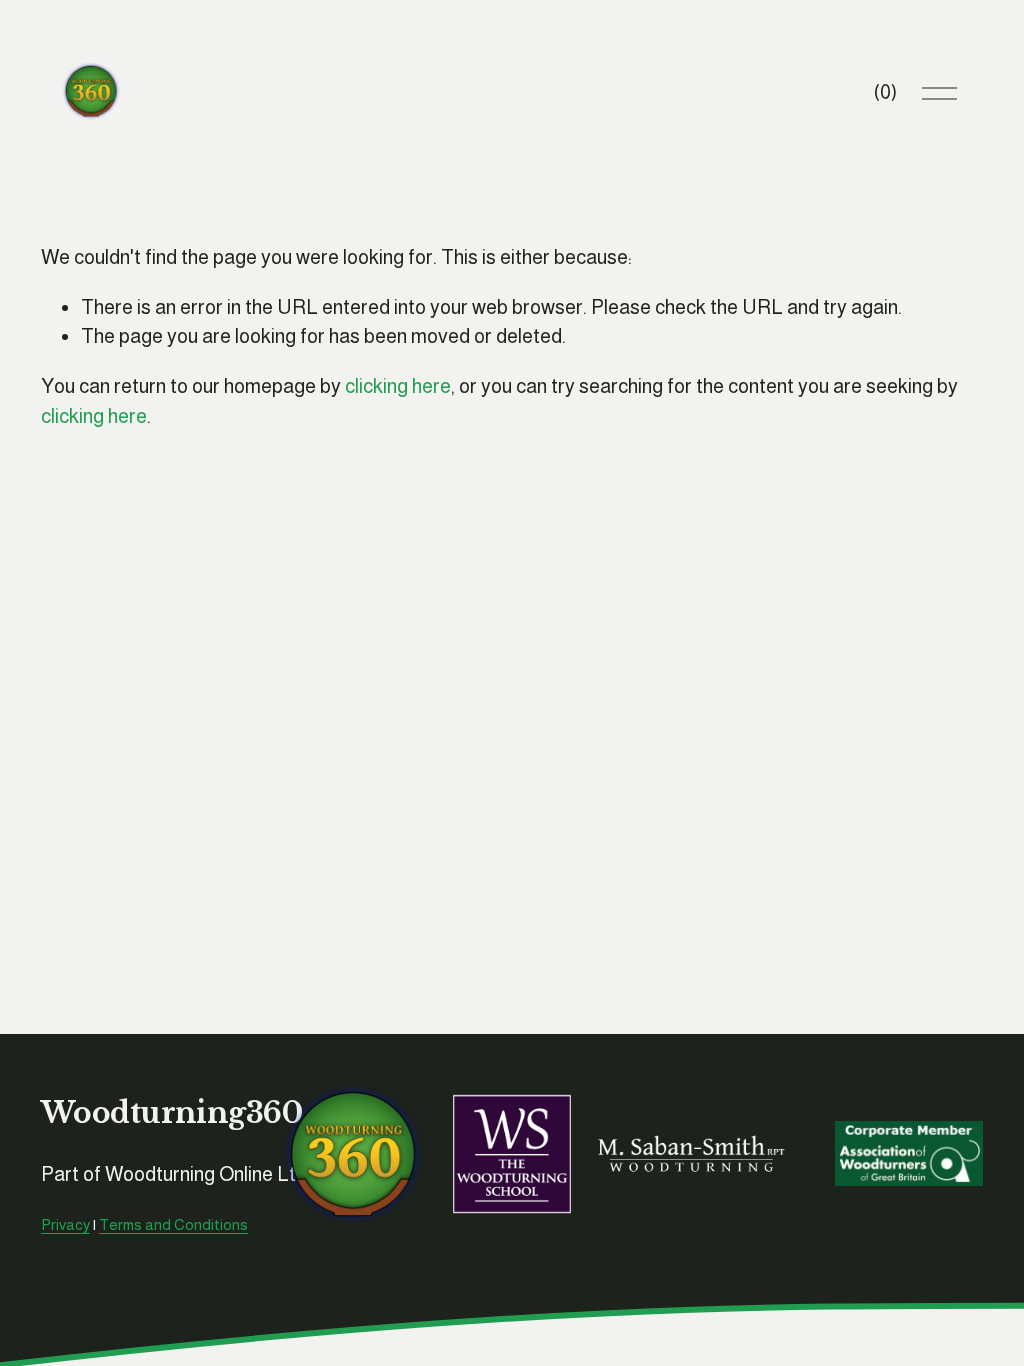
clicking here (398, 386)
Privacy (65, 1224)
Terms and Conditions (173, 1224)
